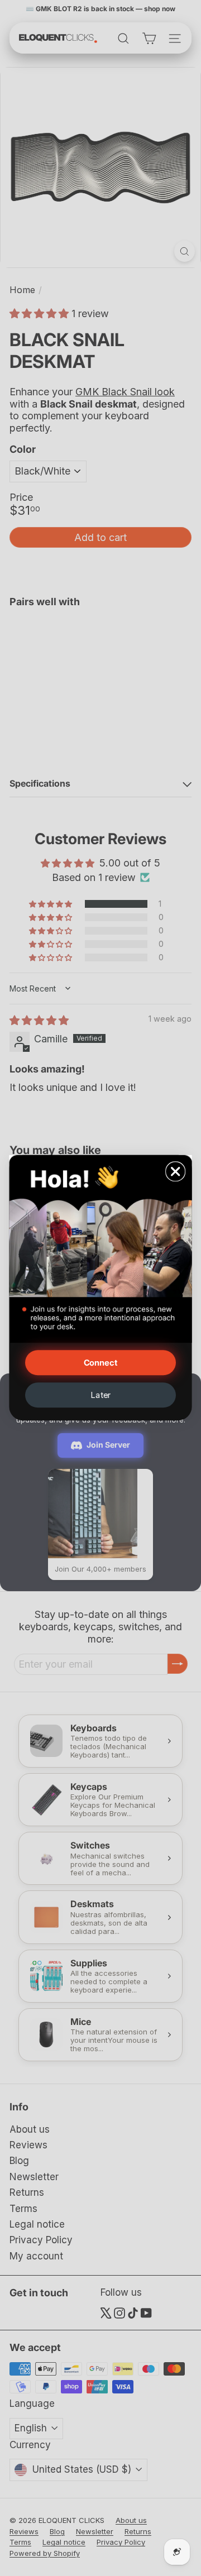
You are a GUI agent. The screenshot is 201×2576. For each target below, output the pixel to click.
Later (100, 1395)
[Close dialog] (176, 1172)
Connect (101, 1363)
